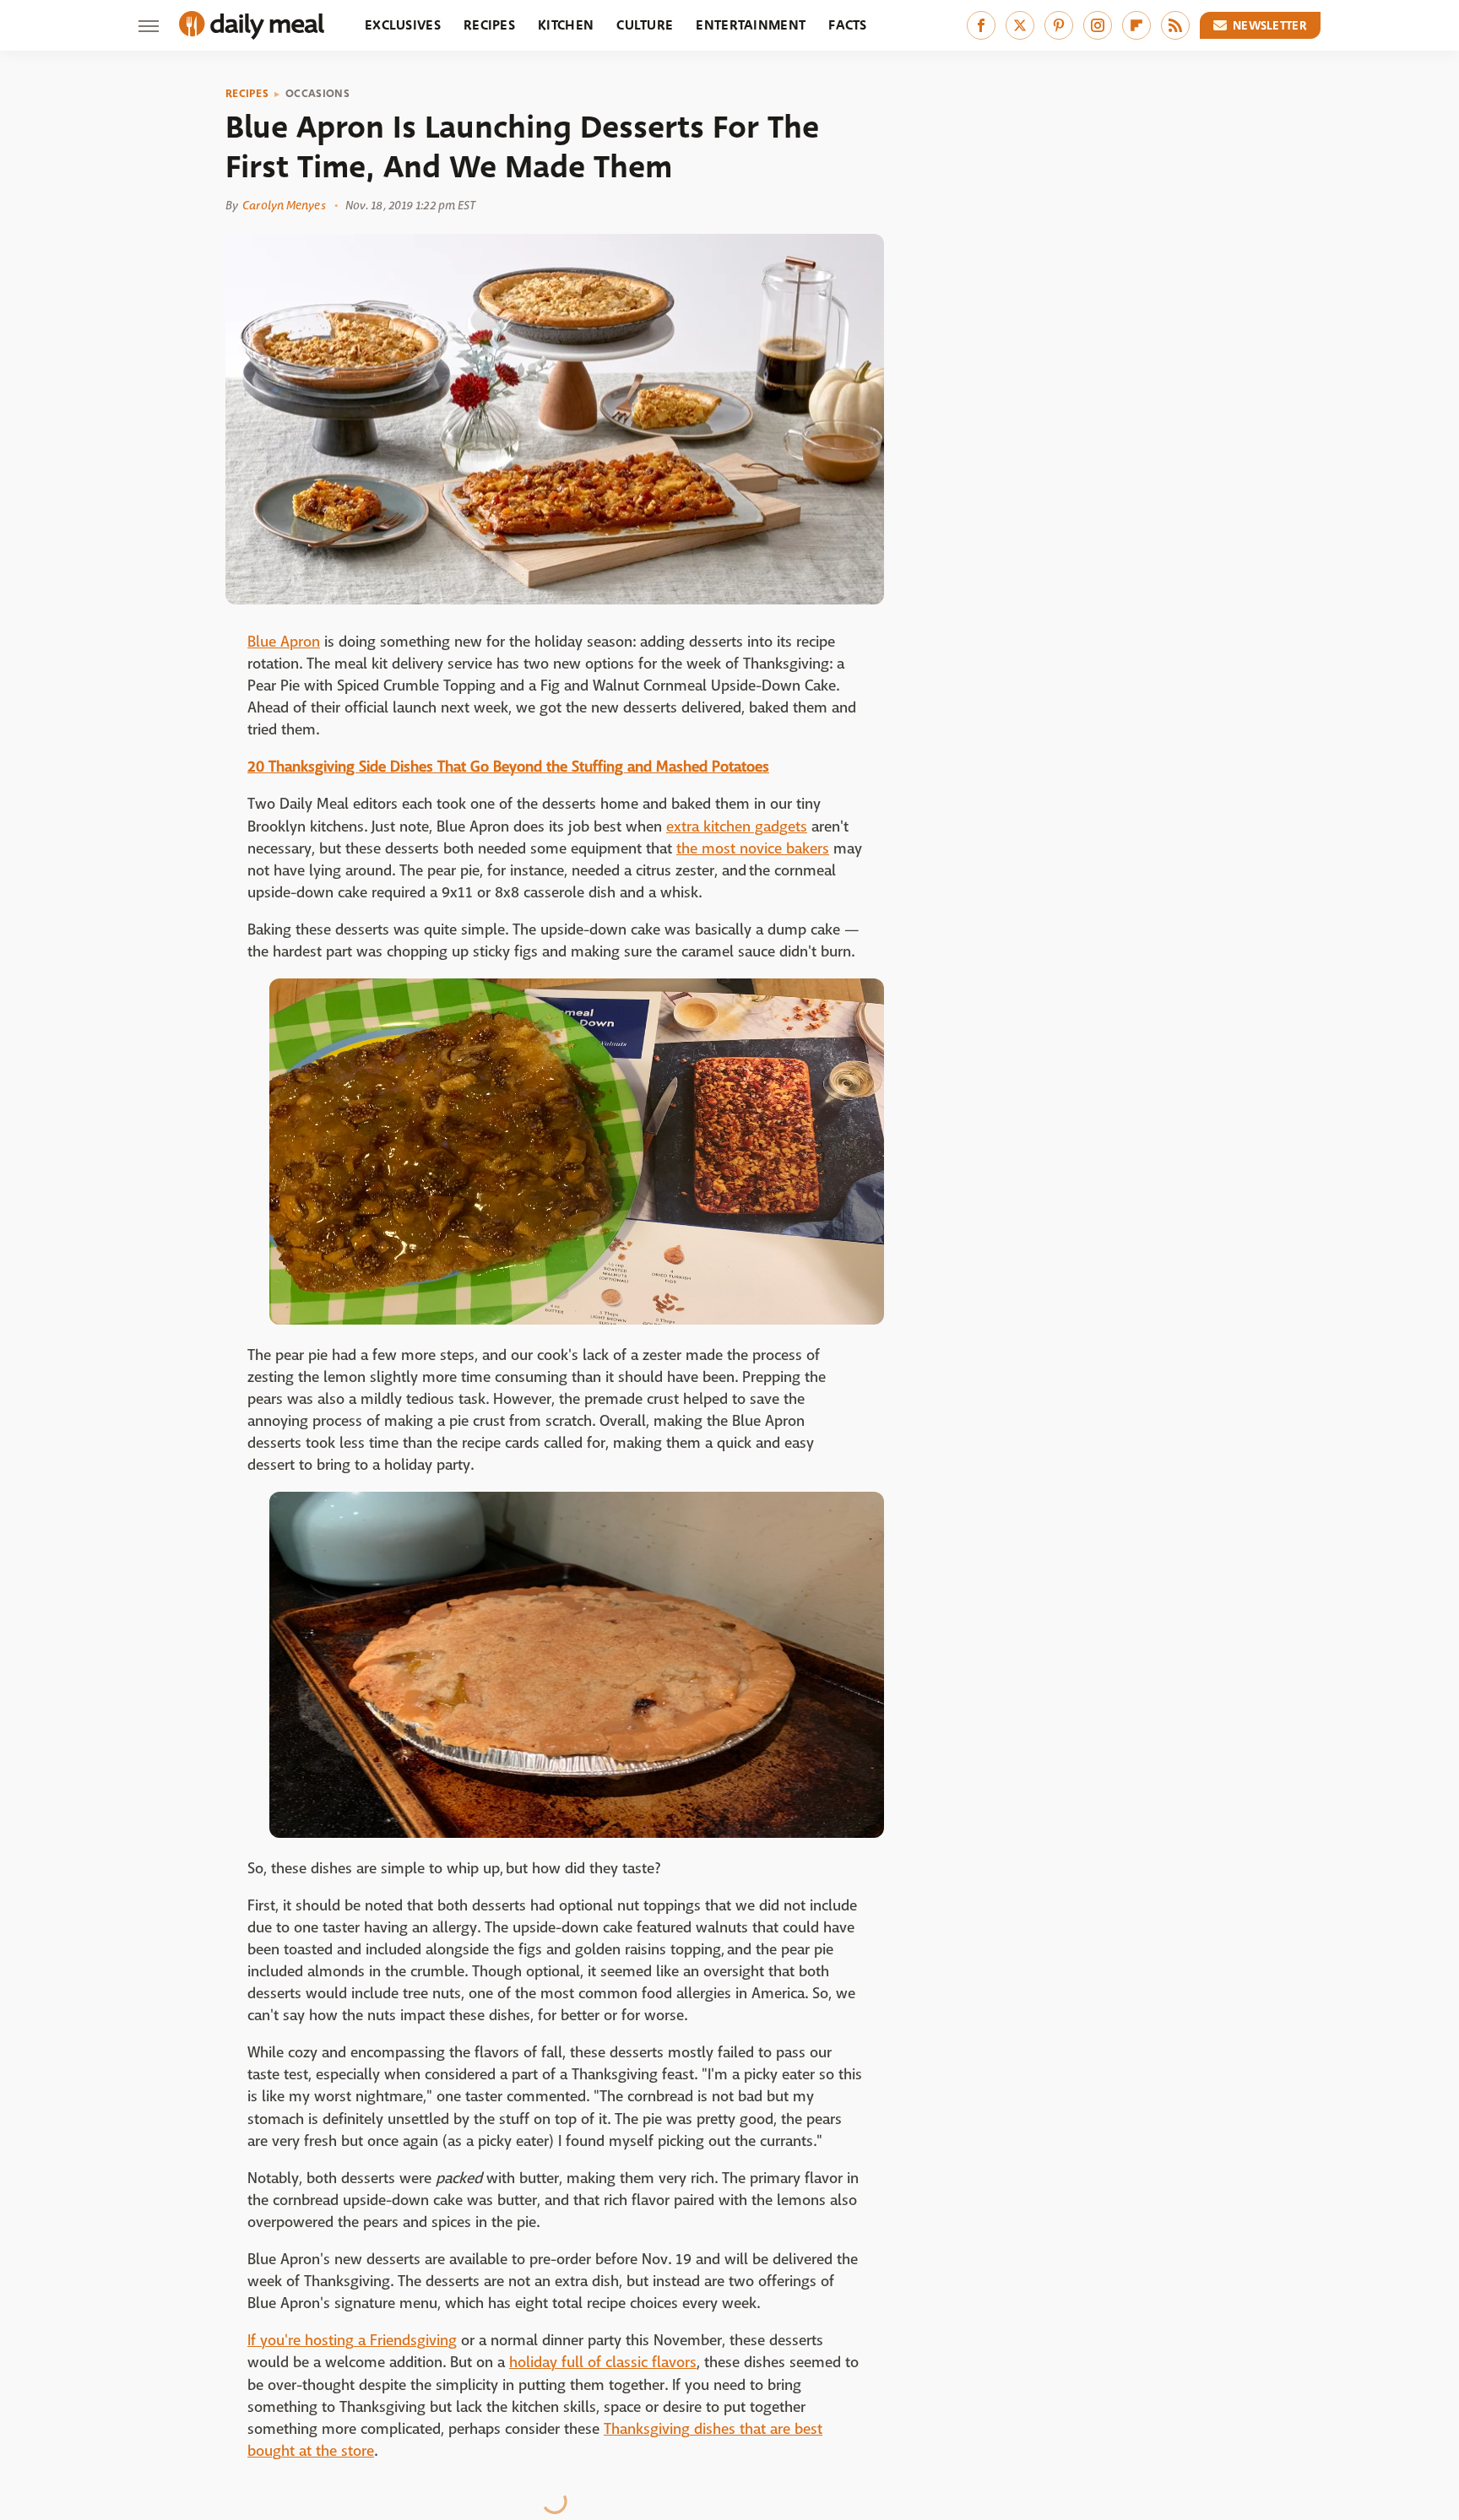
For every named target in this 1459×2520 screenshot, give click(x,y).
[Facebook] (981, 25)
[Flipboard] (1136, 25)
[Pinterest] (1059, 25)
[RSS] (1175, 25)
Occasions (317, 94)
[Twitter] (1020, 25)
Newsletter (1270, 25)
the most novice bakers (753, 849)
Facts (848, 25)
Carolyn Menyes (284, 205)
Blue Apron (284, 642)
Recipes (489, 25)
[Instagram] (1098, 25)
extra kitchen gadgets (737, 827)
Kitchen (566, 25)
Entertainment (751, 25)
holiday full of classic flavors (603, 2363)
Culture (645, 25)
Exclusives (403, 25)
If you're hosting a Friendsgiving (352, 2341)
